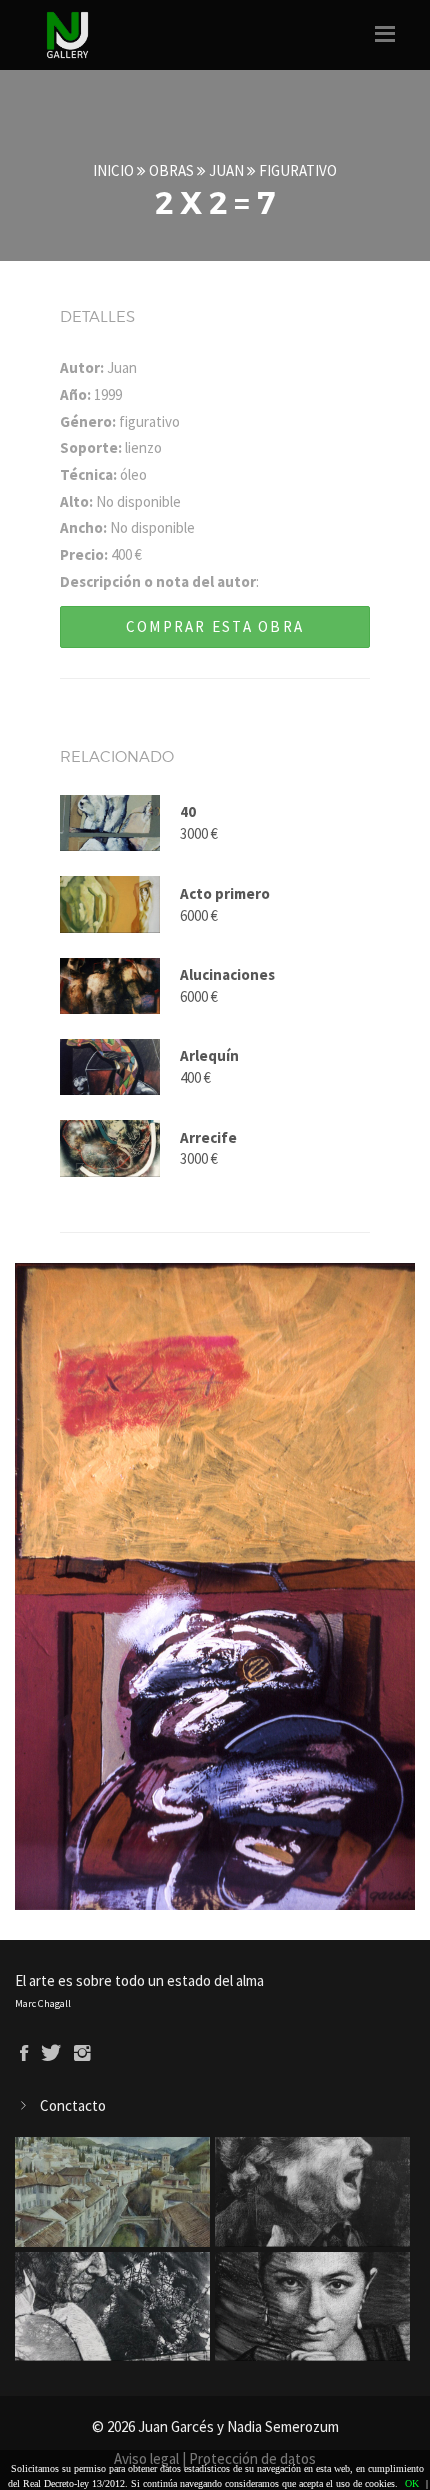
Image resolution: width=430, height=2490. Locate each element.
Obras (171, 170)
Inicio (113, 170)
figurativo (298, 170)
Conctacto (73, 2105)
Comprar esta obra (215, 626)
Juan (226, 170)
